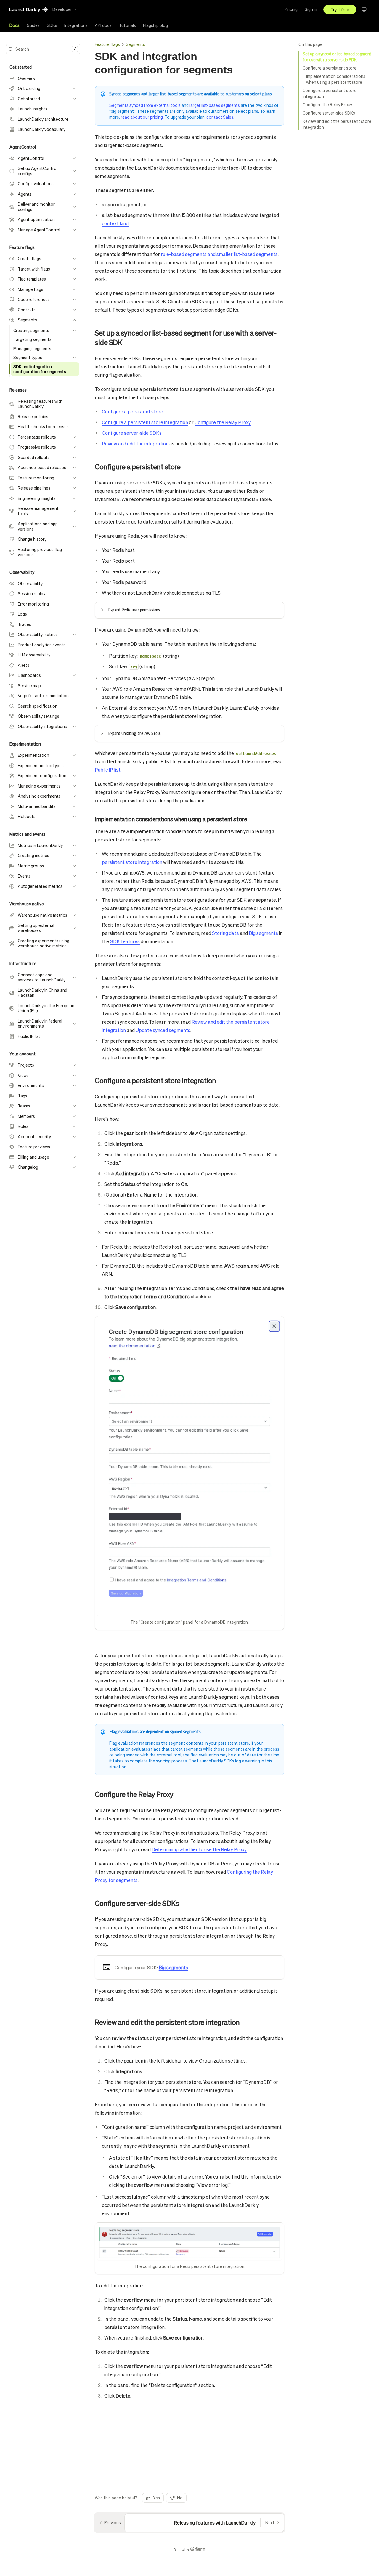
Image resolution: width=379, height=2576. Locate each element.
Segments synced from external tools (145, 105)
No (180, 2498)
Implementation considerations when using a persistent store (336, 79)
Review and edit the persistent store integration (337, 124)
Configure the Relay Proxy (327, 104)
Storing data (225, 933)
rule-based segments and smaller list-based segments (219, 254)
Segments (135, 44)
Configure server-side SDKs (329, 113)
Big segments (263, 933)
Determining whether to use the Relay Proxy (199, 1849)
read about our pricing (142, 117)
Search (46, 49)
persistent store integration (132, 862)
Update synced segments (163, 1030)
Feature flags (107, 44)
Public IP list (108, 770)
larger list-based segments (215, 105)
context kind (115, 223)
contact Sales (220, 117)
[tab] (15, 25)
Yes (156, 2498)
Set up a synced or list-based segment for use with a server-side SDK (337, 57)
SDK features (125, 941)
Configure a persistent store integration (330, 93)
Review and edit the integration (135, 443)
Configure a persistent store (330, 68)
